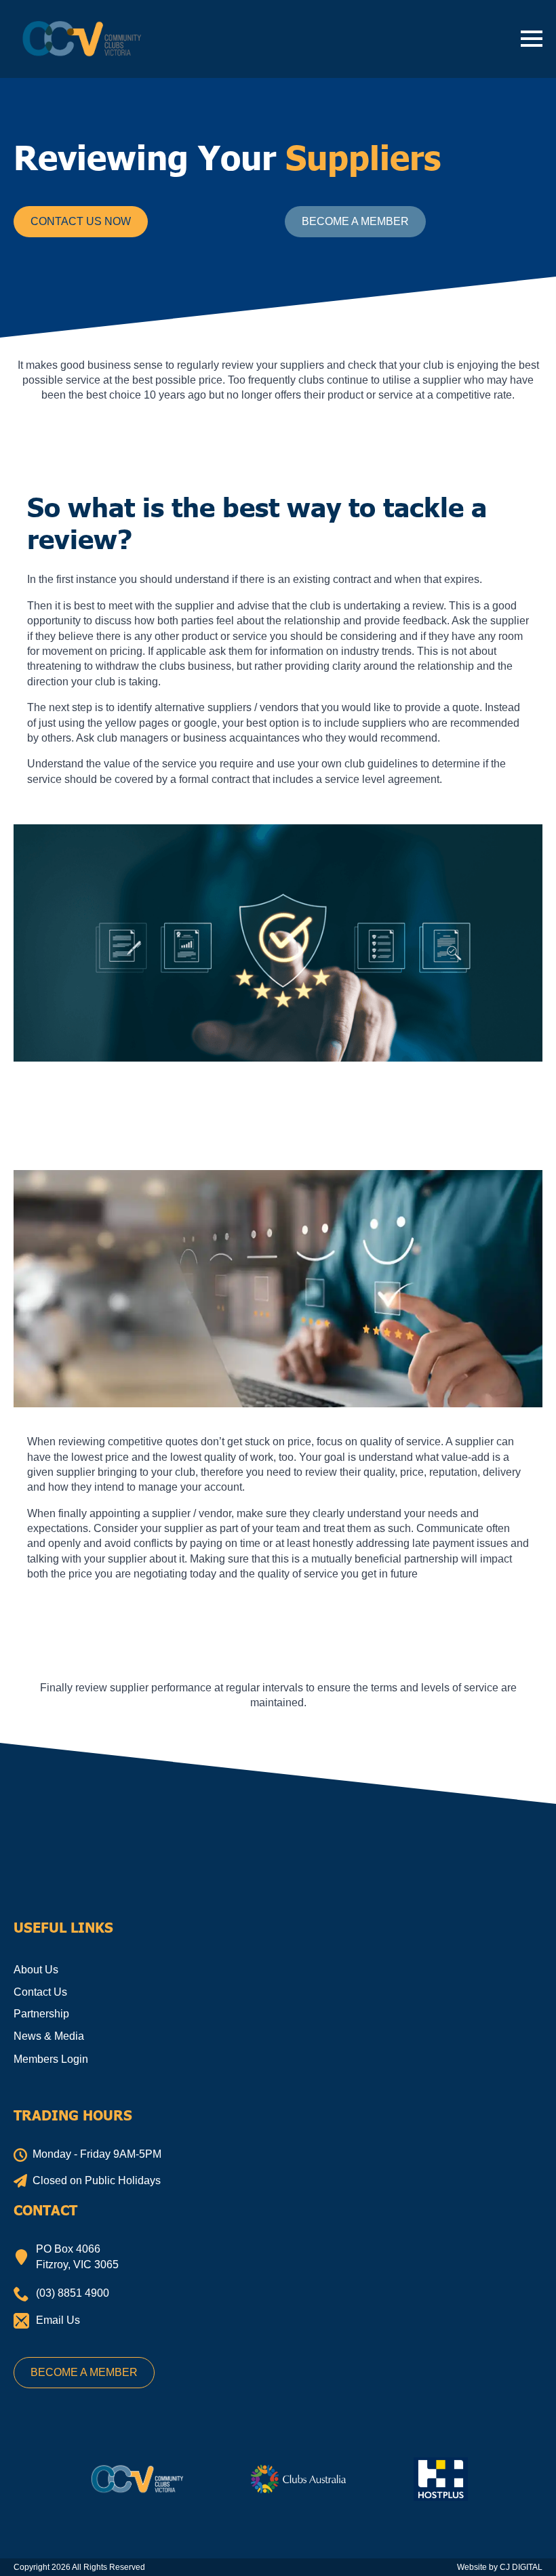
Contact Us (40, 1992)
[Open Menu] (532, 39)
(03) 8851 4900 (73, 2293)
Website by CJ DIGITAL (500, 2567)
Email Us (58, 2320)
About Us (36, 1970)
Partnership (41, 2014)
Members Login (51, 2059)
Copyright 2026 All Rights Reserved (79, 2567)
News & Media (49, 2036)
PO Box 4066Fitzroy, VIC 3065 (77, 2256)
